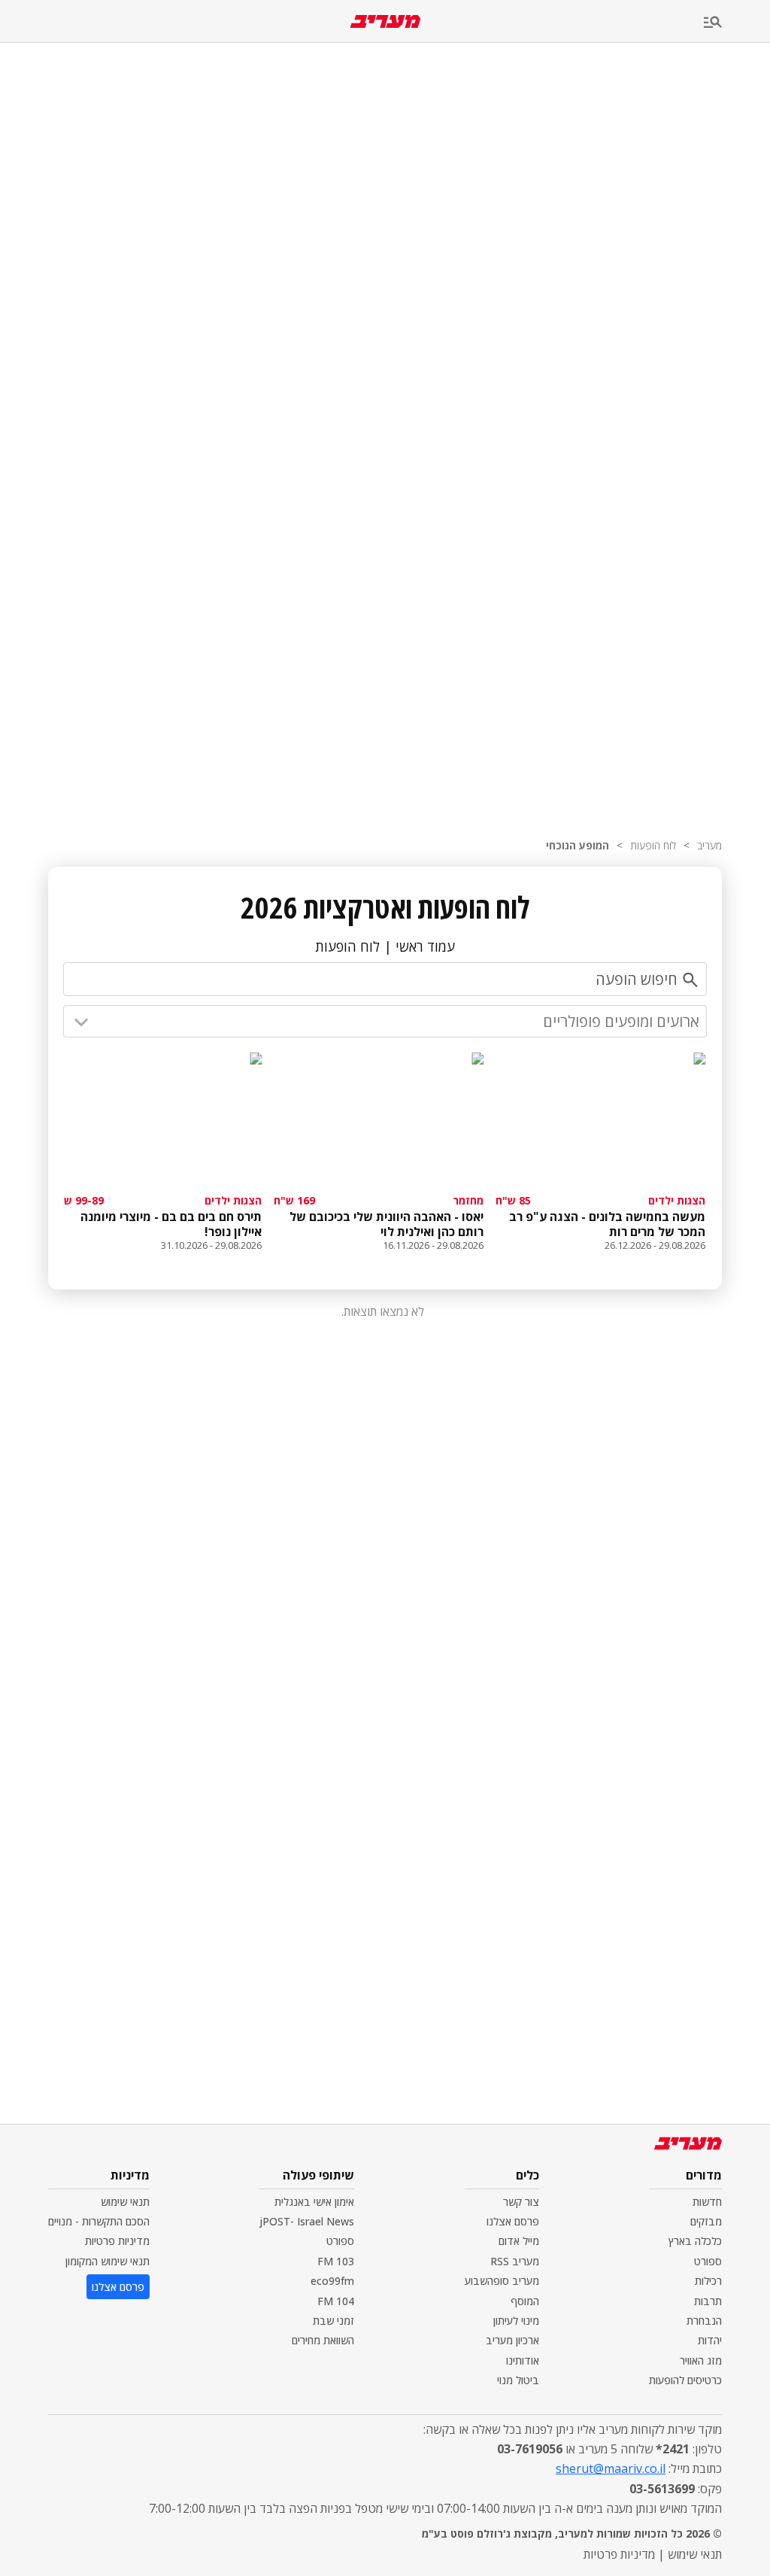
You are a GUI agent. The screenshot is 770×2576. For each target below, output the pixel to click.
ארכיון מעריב (512, 2340)
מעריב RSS (515, 2261)
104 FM (336, 2301)
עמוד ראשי (425, 946)
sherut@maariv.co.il (611, 2468)
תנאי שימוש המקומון (108, 2261)
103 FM (336, 2261)
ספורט (708, 2261)
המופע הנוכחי (577, 845)
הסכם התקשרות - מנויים (99, 2221)
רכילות (708, 2281)
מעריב (709, 845)
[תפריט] (737, 23)
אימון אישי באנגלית (314, 2202)
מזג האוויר (701, 2360)
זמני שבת (333, 2321)
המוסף (525, 2301)
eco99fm (332, 2281)
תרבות (708, 2301)
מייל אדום (519, 2241)
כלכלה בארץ (695, 2241)
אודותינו (523, 2360)
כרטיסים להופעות (685, 2380)
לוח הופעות (653, 845)
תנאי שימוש (125, 2202)
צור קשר (521, 2202)
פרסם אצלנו (513, 2221)
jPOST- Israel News (307, 2221)
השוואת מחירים (323, 2340)
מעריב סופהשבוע (502, 2281)
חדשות (707, 2202)
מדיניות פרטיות (117, 2241)
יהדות (710, 2340)
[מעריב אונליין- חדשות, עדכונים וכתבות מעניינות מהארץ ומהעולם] (385, 21)
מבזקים (706, 2221)
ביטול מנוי (518, 2380)
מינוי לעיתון (516, 2321)
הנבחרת (704, 2321)
